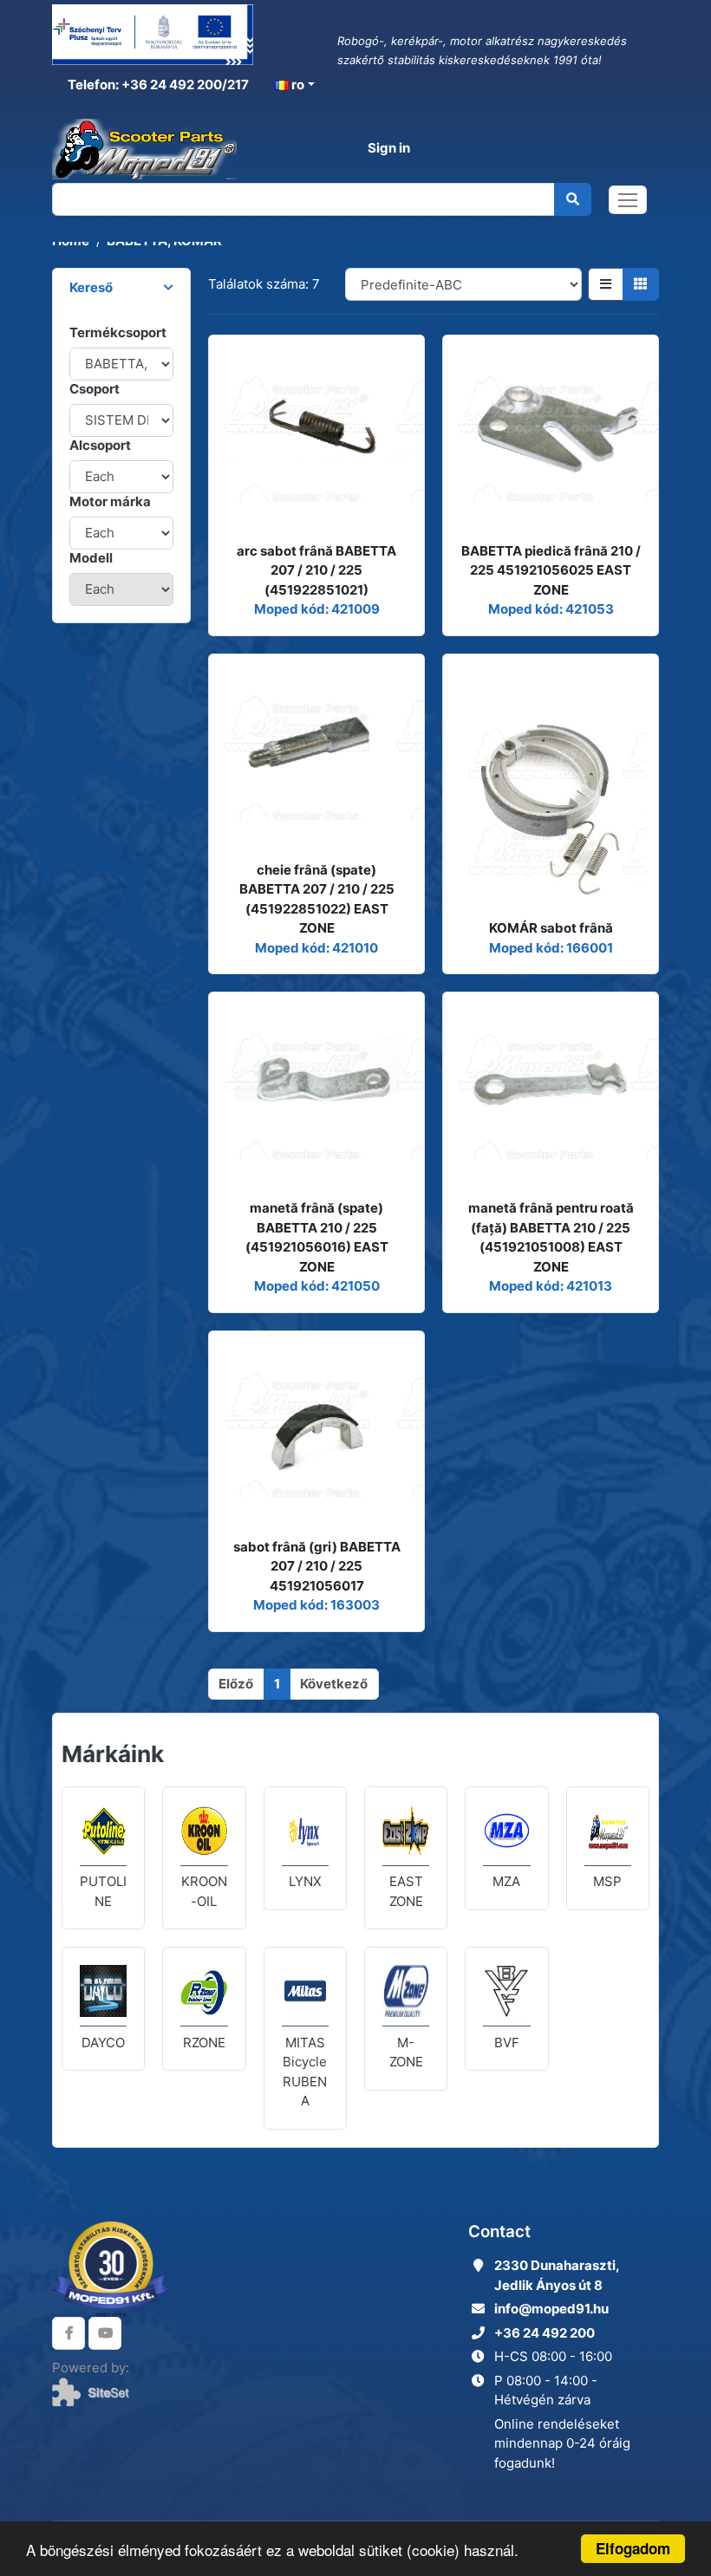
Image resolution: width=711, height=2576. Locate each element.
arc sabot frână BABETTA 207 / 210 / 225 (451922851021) (316, 570)
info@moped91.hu (551, 2309)
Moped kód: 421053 (551, 609)
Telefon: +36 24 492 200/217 (157, 85)
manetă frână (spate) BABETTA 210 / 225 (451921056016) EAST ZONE (317, 1237)
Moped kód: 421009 (317, 609)
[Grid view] (641, 284)
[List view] (606, 284)
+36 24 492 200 (545, 2333)
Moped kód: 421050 (317, 1286)
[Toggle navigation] (628, 200)
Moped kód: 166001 (551, 948)
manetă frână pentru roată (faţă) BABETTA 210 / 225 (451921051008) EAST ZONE (551, 1237)
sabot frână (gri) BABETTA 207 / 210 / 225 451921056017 (317, 1566)
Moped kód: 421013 (551, 1286)
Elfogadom (633, 2548)
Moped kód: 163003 (316, 1605)
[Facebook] (68, 2333)
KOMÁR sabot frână (551, 928)
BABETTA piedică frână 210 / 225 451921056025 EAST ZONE (551, 570)
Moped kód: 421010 (316, 948)
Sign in (389, 148)
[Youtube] (105, 2333)
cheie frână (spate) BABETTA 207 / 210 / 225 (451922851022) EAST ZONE (317, 899)
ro (297, 85)
